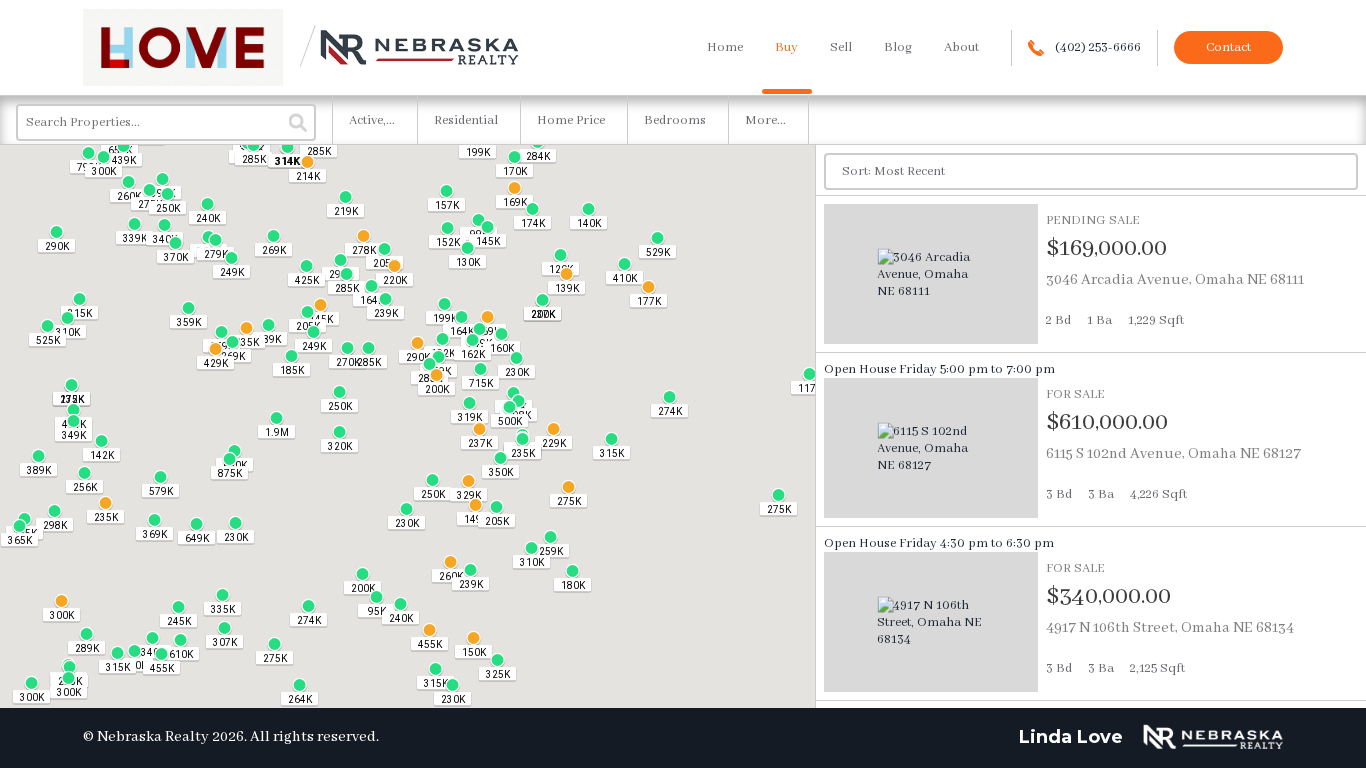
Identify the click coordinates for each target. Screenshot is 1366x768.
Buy (786, 47)
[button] (514, 195)
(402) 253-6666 (1096, 47)
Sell (841, 47)
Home (725, 47)
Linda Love (1071, 737)
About (961, 47)
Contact (1228, 47)
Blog (898, 47)
